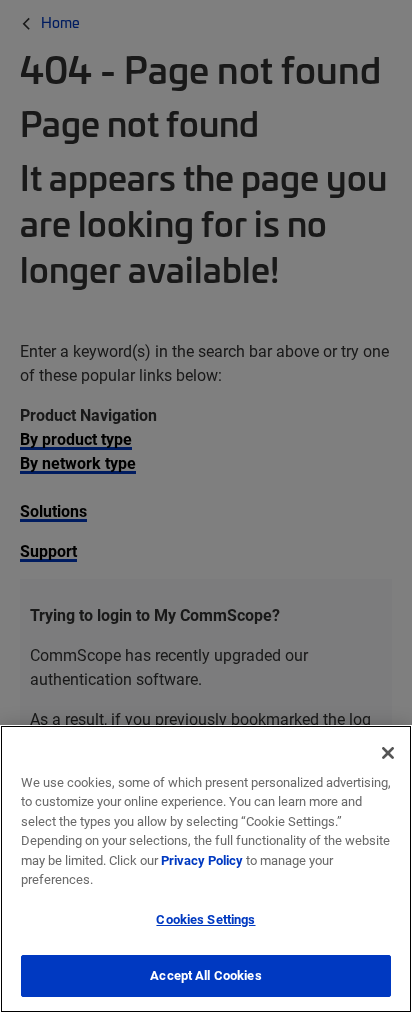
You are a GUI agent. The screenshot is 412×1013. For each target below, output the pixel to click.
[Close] (388, 753)
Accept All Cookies (205, 975)
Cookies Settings (205, 919)
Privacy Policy (202, 860)
